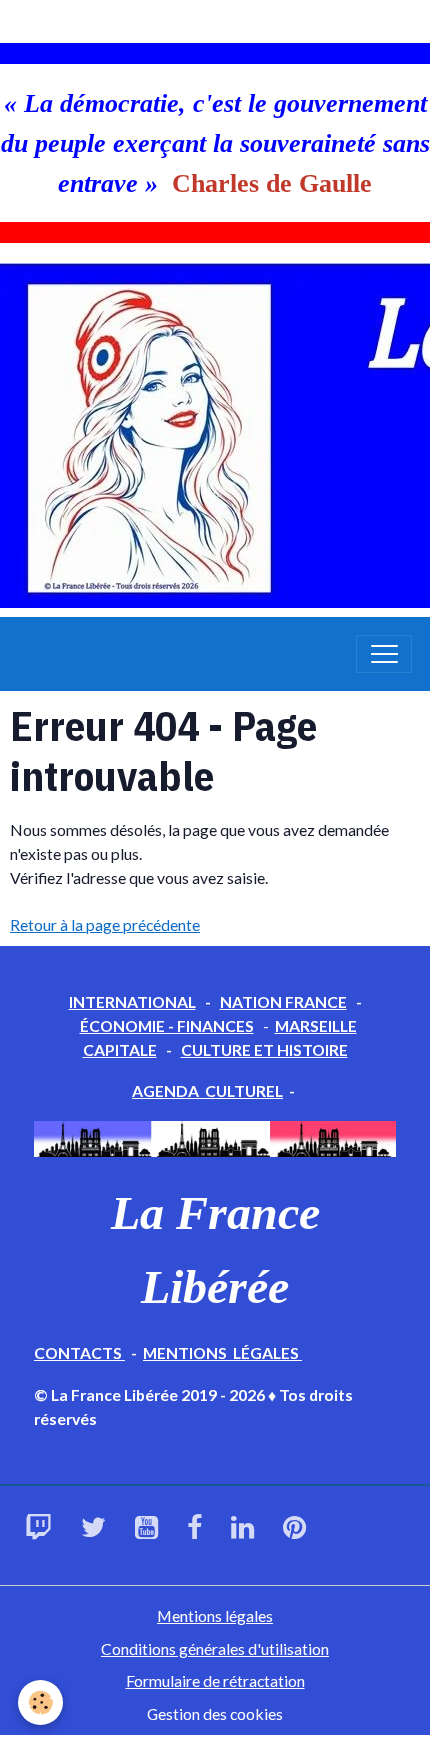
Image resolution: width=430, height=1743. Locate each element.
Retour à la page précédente (105, 924)
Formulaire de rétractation (215, 1680)
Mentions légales (215, 1615)
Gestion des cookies (215, 1713)
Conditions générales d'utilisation (215, 1648)
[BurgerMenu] (384, 654)
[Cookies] (40, 1702)
